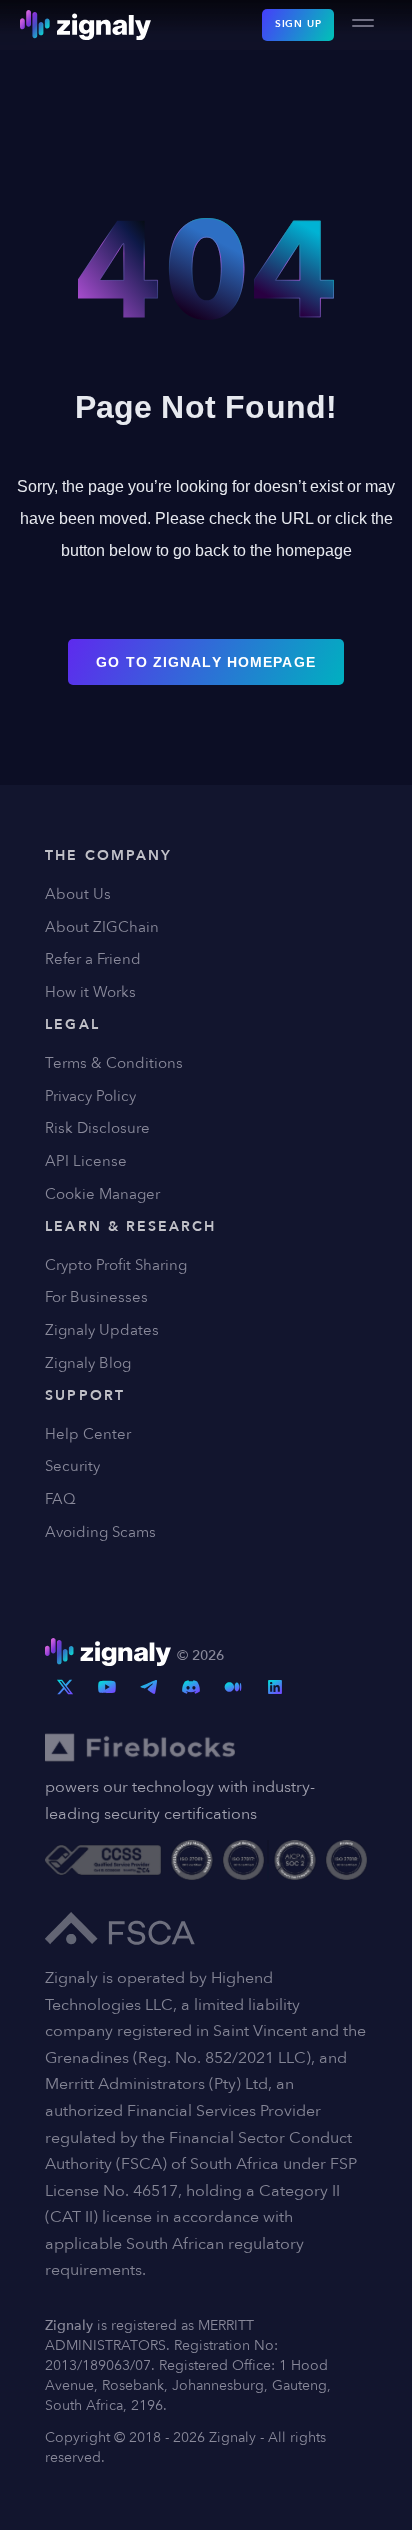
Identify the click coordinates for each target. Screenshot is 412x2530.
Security (72, 1466)
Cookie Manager (102, 1194)
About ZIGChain (102, 927)
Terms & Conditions (114, 1063)
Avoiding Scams (100, 1532)
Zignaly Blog (88, 1363)
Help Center (88, 1434)
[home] (85, 25)
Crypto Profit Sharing (116, 1265)
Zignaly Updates (102, 1330)
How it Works (90, 992)
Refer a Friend (93, 959)
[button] (363, 25)
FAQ (60, 1499)
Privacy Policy (90, 1096)
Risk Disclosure (97, 1128)
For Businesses (96, 1297)
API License (86, 1161)
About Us (78, 894)
